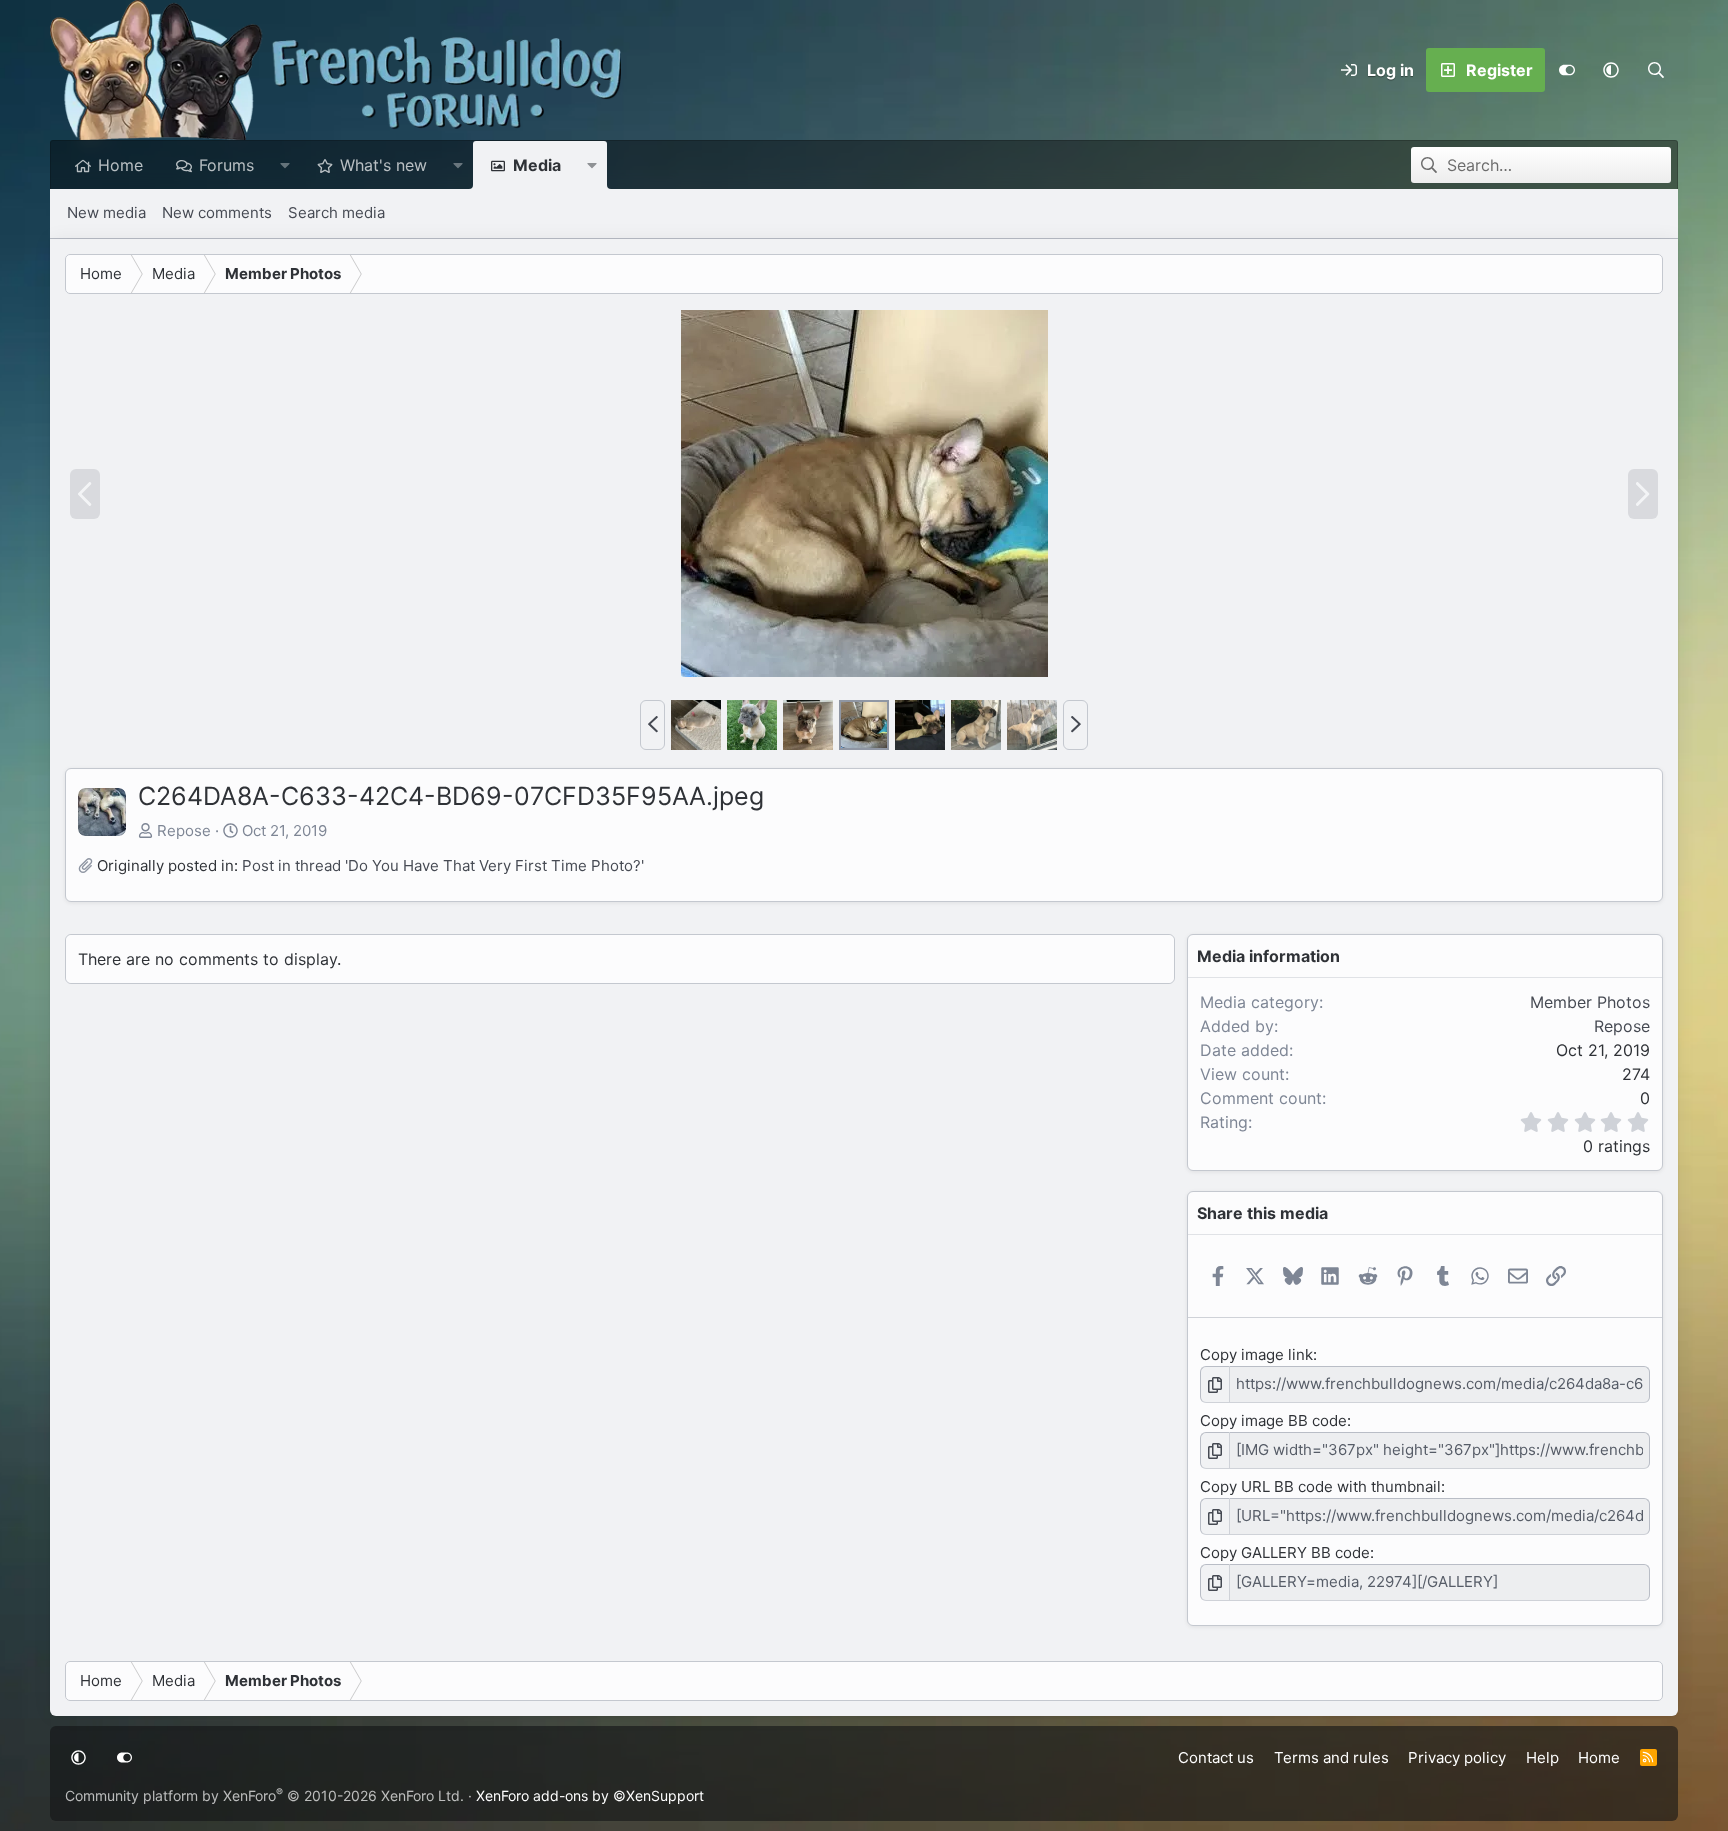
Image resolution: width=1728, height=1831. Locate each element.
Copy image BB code (1273, 1420)
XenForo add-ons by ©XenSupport (590, 1795)
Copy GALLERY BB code (1285, 1552)
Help (1542, 1757)
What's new (383, 165)
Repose (184, 830)
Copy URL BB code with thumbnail (1320, 1486)
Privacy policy (1457, 1757)
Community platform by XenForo (264, 1795)
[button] (1611, 70)
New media (106, 212)
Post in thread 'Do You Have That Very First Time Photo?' (443, 865)
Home (120, 165)
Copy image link (1256, 1354)
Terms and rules (1331, 1757)
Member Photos (1590, 1002)
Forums (226, 165)
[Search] (1655, 70)
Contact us (1216, 1757)
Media (537, 165)
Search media (336, 212)
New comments (217, 212)
